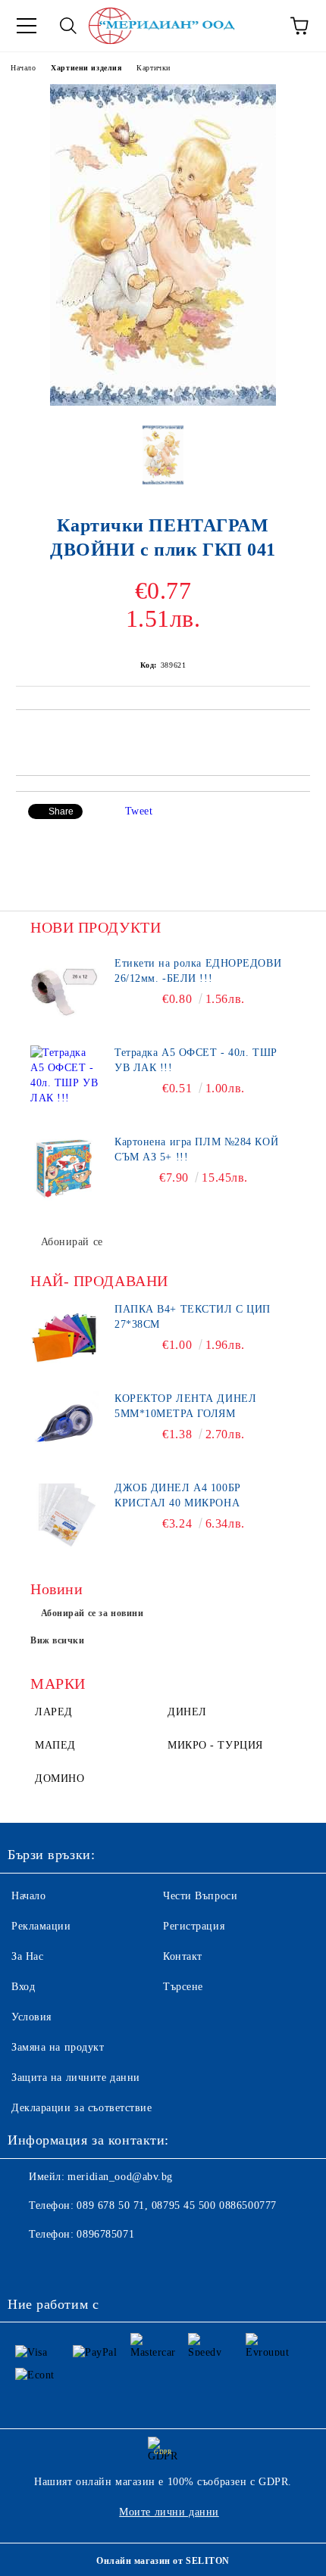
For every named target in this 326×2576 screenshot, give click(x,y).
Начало (23, 68)
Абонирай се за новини (92, 1613)
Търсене (183, 1987)
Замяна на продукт (58, 2047)
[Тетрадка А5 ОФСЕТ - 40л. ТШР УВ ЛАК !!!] (64, 1079)
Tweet (139, 811)
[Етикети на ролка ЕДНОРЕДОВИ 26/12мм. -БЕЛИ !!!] (64, 990)
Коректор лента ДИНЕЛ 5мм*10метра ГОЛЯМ (185, 1406)
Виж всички (58, 1640)
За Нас (27, 1956)
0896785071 (105, 2234)
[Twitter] (61, 2265)
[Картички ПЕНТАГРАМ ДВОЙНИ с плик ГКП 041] (163, 402)
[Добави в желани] (299, 736)
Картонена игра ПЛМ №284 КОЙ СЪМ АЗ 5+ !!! (196, 1149)
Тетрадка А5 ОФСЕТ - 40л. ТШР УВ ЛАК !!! (196, 1060)
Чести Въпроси (200, 1896)
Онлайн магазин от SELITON (163, 2561)
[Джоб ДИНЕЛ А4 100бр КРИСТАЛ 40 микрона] (64, 1515)
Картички (153, 68)
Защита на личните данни (76, 2078)
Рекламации (41, 1926)
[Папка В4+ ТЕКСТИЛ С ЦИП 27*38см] (64, 1336)
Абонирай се (72, 1242)
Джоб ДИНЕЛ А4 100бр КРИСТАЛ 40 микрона (178, 1495)
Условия (31, 2017)
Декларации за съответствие (82, 2108)
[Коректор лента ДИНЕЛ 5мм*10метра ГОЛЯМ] (64, 1425)
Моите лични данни (169, 2512)
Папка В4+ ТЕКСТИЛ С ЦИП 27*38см (193, 1317)
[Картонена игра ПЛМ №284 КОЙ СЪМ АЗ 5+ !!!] (64, 1169)
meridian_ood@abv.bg (120, 2177)
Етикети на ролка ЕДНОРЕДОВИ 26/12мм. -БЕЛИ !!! (198, 971)
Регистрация (194, 1926)
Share (61, 811)
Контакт (183, 1956)
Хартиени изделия (86, 68)
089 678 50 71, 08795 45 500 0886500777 (176, 2205)
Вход (23, 1987)
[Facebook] (27, 2265)
